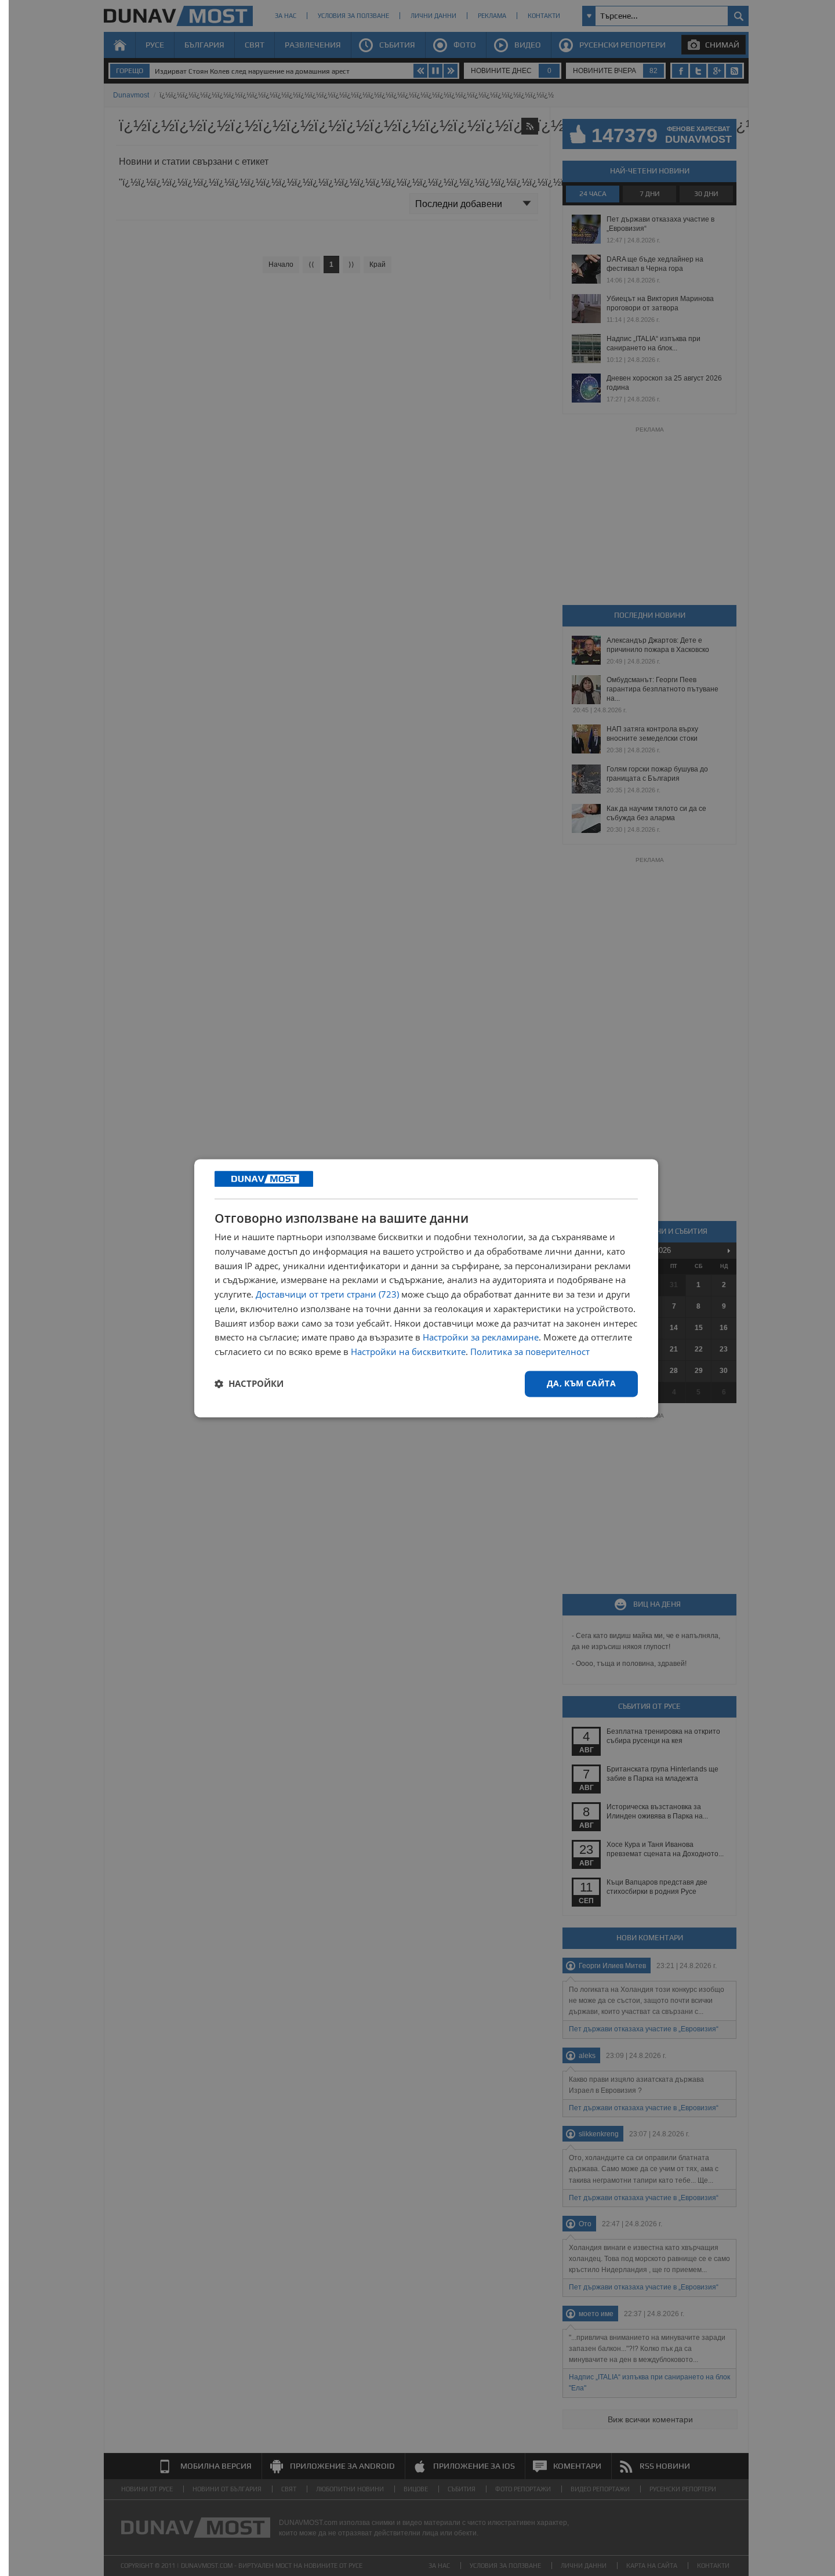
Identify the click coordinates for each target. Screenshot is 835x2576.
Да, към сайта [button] (581, 1383)
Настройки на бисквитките (408, 1352)
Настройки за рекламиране (481, 1338)
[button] (249, 1384)
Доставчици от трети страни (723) (327, 1295)
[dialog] (426, 1288)
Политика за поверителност (530, 1352)
